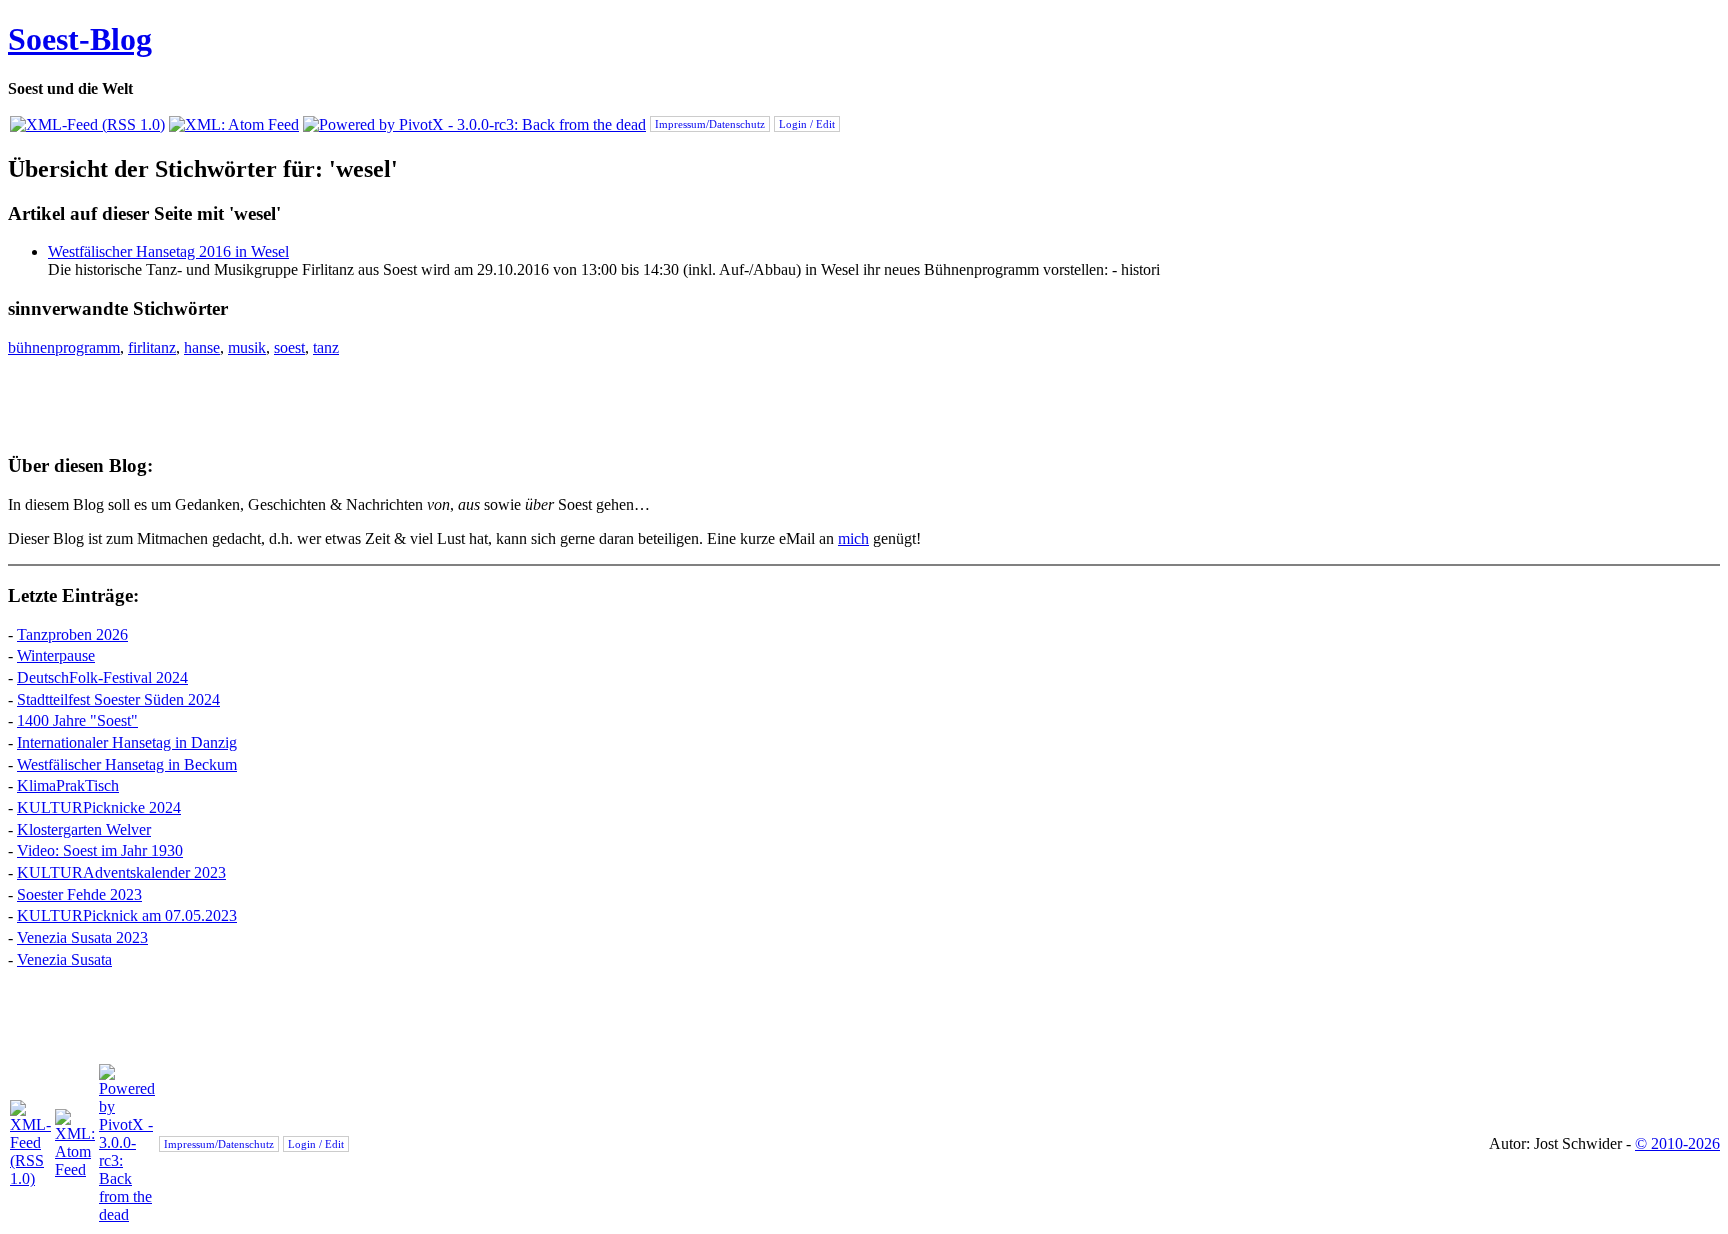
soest (289, 347)
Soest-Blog (80, 39)
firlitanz (152, 347)
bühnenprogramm (64, 347)
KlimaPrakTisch (68, 785)
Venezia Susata (64, 959)
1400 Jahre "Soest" (77, 720)
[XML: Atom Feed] (234, 124)
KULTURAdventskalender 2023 (121, 872)
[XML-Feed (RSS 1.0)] (87, 124)
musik (247, 347)
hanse (202, 347)
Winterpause (56, 655)
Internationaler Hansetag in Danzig (127, 742)
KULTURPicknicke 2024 (99, 807)
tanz (326, 347)
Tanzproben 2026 (72, 634)
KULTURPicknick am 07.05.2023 (127, 915)
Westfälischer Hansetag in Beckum (127, 764)
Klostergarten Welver (84, 829)
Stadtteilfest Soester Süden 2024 (118, 699)
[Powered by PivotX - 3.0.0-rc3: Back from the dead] (474, 124)
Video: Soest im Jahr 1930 (100, 850)
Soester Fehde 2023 (79, 894)
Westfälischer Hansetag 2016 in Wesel (168, 251)
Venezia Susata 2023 (82, 937)
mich (853, 538)
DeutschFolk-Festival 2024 (102, 677)
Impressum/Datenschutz (710, 124)
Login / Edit (807, 124)
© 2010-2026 (1677, 1143)
